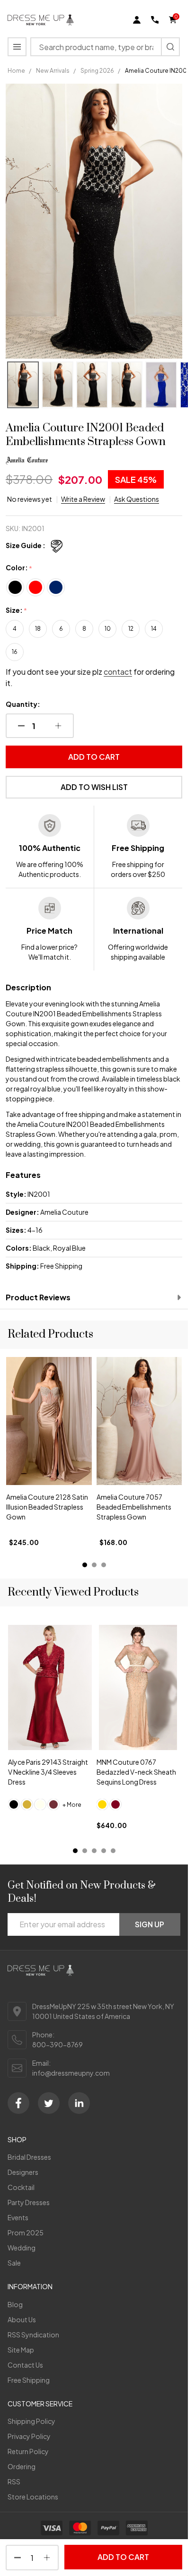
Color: (19, 568)
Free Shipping (29, 2380)
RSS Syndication (33, 2335)
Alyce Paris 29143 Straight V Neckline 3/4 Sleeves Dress (48, 1772)
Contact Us (25, 2365)
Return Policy (28, 2451)
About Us (22, 2319)
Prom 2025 (26, 2233)
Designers (23, 2172)
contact (118, 672)
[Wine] (53, 1804)
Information (30, 2286)
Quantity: (23, 704)
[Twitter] (49, 2103)
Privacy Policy (29, 2436)
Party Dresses (29, 2202)
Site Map (21, 2350)
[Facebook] (18, 2103)
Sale (14, 2263)
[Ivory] (40, 1804)
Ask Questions (137, 499)
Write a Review (83, 499)
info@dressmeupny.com (71, 2073)
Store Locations (33, 2497)
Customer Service (40, 2404)
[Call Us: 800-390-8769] (155, 20)
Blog (15, 2304)
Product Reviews (38, 1297)
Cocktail (21, 2187)
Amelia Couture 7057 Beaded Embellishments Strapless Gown (44, 1507)
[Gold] (27, 1804)
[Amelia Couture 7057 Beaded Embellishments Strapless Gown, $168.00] (49, 1421)
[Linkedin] (79, 2103)
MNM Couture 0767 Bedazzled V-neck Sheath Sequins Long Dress (136, 1772)
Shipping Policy (31, 2421)
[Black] (14, 1804)
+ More (72, 1805)
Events (18, 2217)
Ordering (22, 2466)
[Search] (170, 47)
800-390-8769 (58, 2044)
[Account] (137, 20)
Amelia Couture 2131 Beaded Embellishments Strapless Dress (134, 1507)
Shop (17, 2139)
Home (16, 71)
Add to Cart (94, 757)
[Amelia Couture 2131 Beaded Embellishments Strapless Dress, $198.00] (139, 1421)
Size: (17, 610)
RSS (14, 2482)
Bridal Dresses (29, 2157)
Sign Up (150, 1924)
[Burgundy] (115, 1804)
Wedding (22, 2248)
